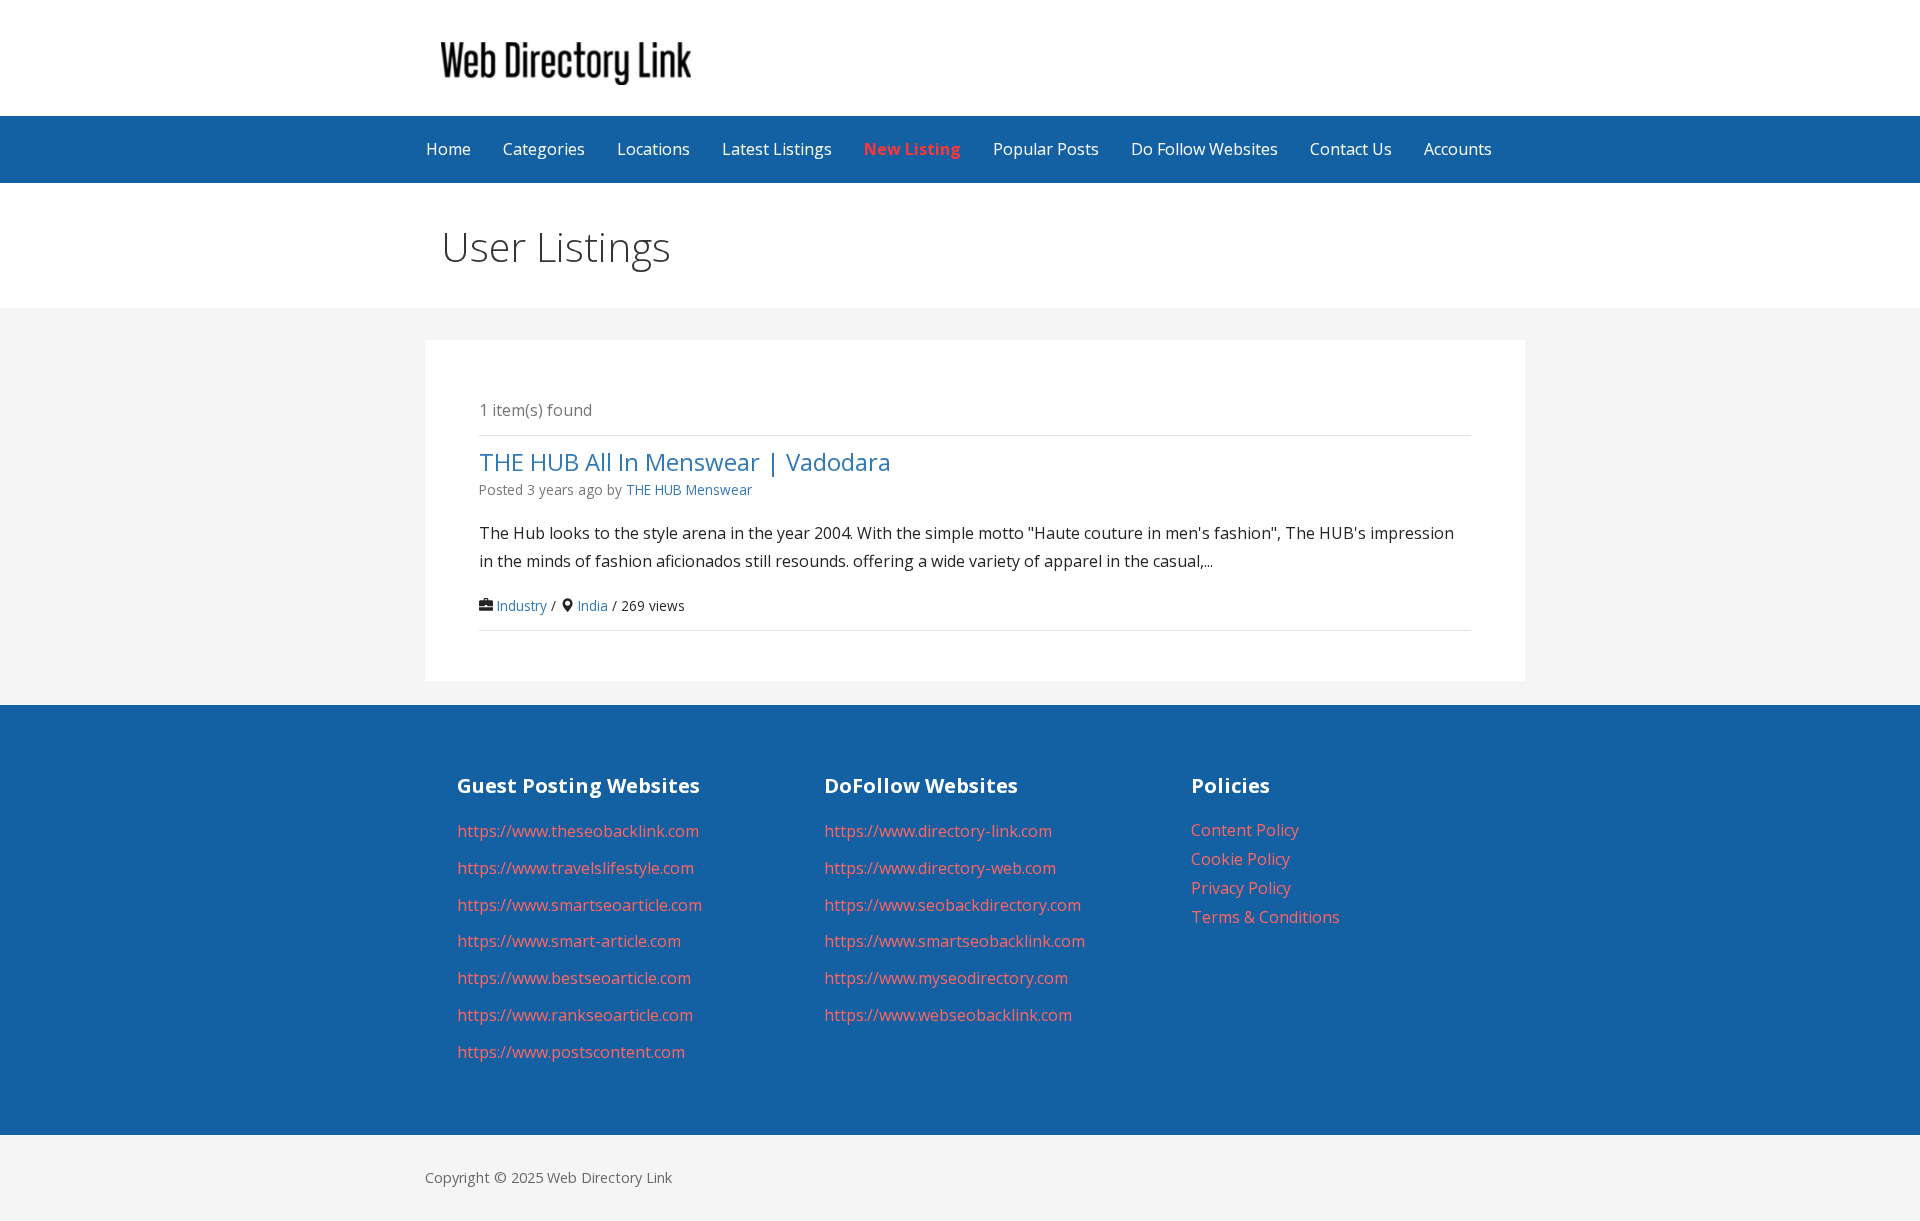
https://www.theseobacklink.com (578, 831)
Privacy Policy (1241, 888)
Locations (653, 149)
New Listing (912, 149)
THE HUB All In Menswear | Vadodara (685, 460)
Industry (522, 605)
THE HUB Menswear (689, 489)
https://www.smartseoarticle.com (579, 905)
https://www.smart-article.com (569, 941)
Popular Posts (1046, 149)
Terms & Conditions (1265, 917)
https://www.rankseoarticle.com (575, 1015)
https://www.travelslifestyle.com (575, 868)
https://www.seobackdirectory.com (952, 905)
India (593, 605)
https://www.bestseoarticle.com (574, 978)
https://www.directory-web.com (940, 868)
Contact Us (1351, 149)
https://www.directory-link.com (938, 831)
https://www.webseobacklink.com (948, 1015)
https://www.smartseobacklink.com (954, 941)
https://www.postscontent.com (571, 1052)
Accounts (1458, 149)
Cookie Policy (1240, 859)
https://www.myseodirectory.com (946, 978)
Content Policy (1245, 830)
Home (448, 149)
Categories (544, 149)
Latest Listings (777, 149)
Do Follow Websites (1204, 149)
